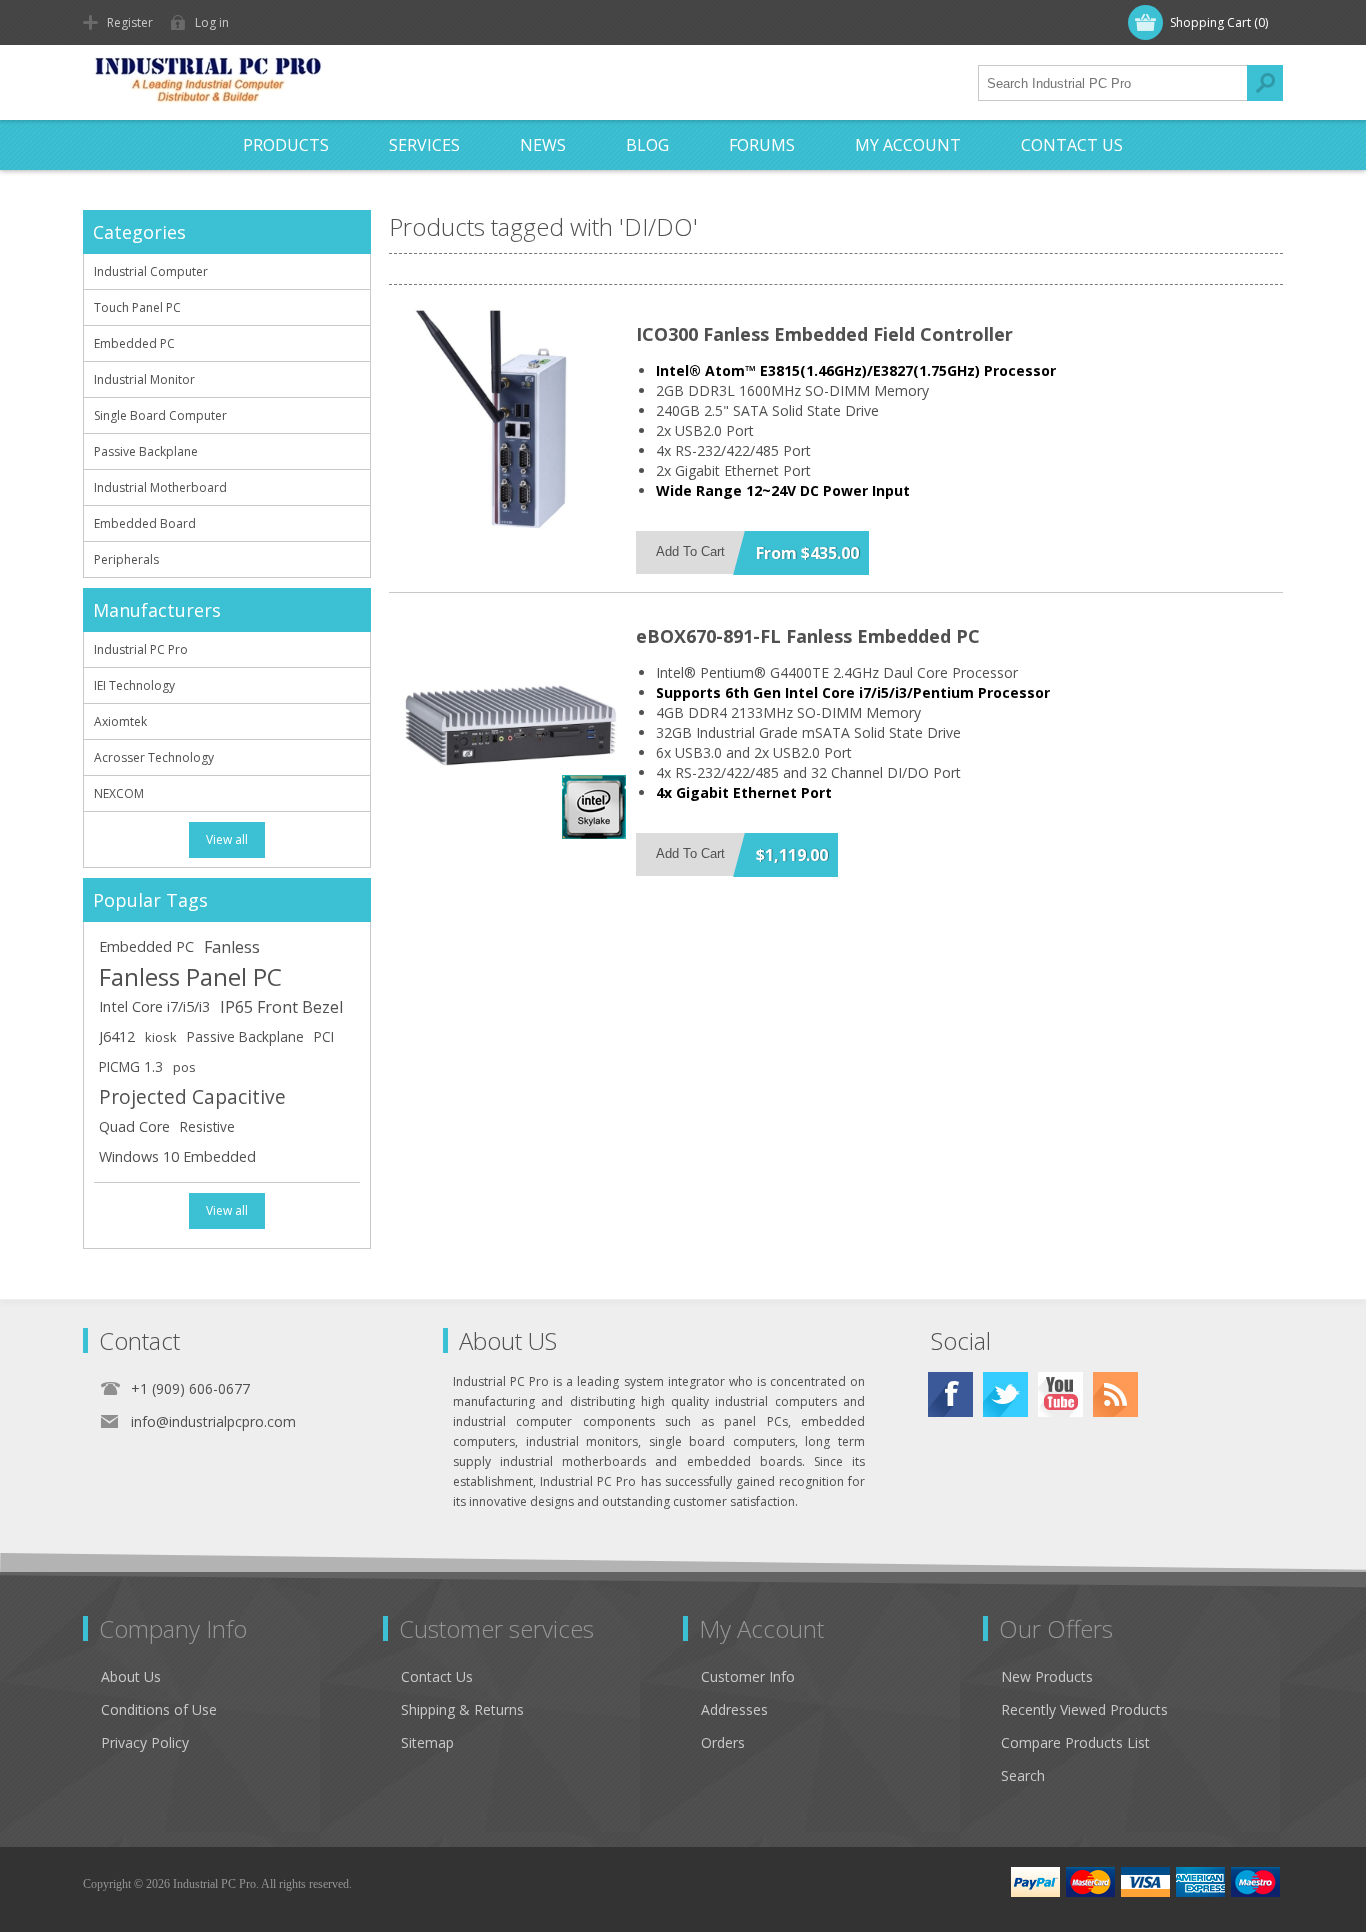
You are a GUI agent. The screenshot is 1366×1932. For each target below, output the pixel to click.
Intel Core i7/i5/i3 (154, 1006)
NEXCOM (119, 793)
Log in (212, 22)
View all (227, 839)
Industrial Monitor (144, 379)
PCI (324, 1036)
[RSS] (1115, 1394)
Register (130, 22)
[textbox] (1113, 83)
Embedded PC (134, 343)
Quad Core (134, 1126)
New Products (1047, 1676)
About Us (131, 1676)
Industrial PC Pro (141, 649)
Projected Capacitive (192, 1096)
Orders (723, 1742)
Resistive (207, 1126)
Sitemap (427, 1742)
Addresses (734, 1709)
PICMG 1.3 (131, 1066)
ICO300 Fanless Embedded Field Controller (824, 334)
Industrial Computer (151, 271)
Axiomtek (120, 721)
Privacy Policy (145, 1742)
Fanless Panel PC (190, 977)
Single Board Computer (160, 415)
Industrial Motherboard (160, 487)
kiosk (161, 1037)
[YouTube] (1060, 1394)
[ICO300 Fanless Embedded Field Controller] (511, 422)
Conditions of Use (159, 1709)
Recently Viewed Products (1084, 1709)
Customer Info (748, 1676)
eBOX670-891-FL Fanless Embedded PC (808, 636)
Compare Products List (1075, 1742)
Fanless (232, 947)
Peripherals (126, 559)
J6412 (117, 1036)
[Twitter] (1005, 1394)
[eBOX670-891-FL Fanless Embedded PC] (511, 724)
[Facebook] (950, 1394)
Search (1265, 83)
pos (184, 1067)
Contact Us (437, 1676)
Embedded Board (145, 523)
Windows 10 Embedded (177, 1156)
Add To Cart (690, 551)
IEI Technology (134, 685)
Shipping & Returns (462, 1709)
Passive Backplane (146, 451)
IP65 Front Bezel (281, 1007)
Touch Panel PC (137, 307)
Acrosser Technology (154, 757)
